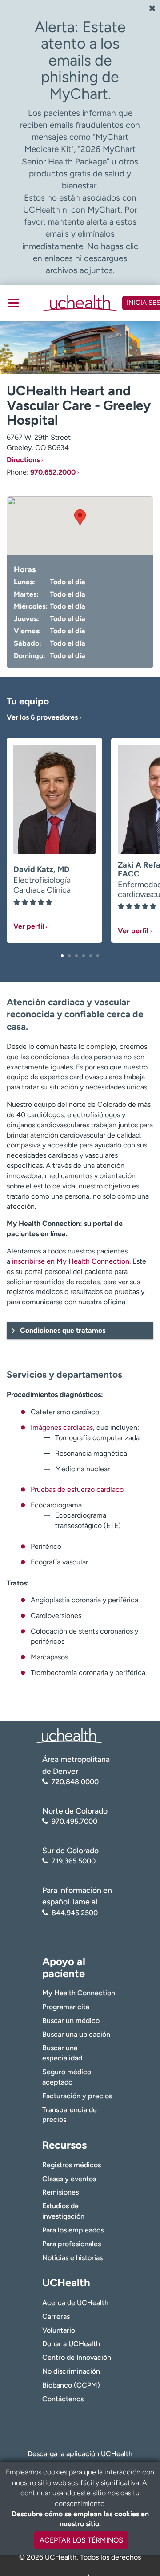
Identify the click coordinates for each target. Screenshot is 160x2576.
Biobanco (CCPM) (71, 2385)
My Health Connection (79, 1993)
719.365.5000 (74, 1861)
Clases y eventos (69, 2179)
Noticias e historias (72, 2258)
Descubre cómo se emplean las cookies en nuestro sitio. (80, 2519)
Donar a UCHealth (71, 2344)
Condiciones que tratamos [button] (63, 1330)
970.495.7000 (74, 1821)
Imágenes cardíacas (62, 1427)
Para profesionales (72, 2244)
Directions (23, 460)
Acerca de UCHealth (75, 2303)
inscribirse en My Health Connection (71, 1261)
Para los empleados (73, 2230)
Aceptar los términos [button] (81, 2540)
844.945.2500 (75, 1913)
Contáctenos (63, 2399)
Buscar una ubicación (76, 2034)
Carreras (56, 2316)
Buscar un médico (71, 2021)
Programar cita (66, 2007)
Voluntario (59, 2330)
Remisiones (60, 2192)
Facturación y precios (77, 2096)
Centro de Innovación (77, 2357)
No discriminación (71, 2371)
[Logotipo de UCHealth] (69, 1735)
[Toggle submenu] (14, 303)
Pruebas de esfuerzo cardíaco (77, 1489)
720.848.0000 (75, 1782)
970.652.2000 (53, 472)
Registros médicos (72, 2165)
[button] (62, 956)
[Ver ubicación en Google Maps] (80, 526)
